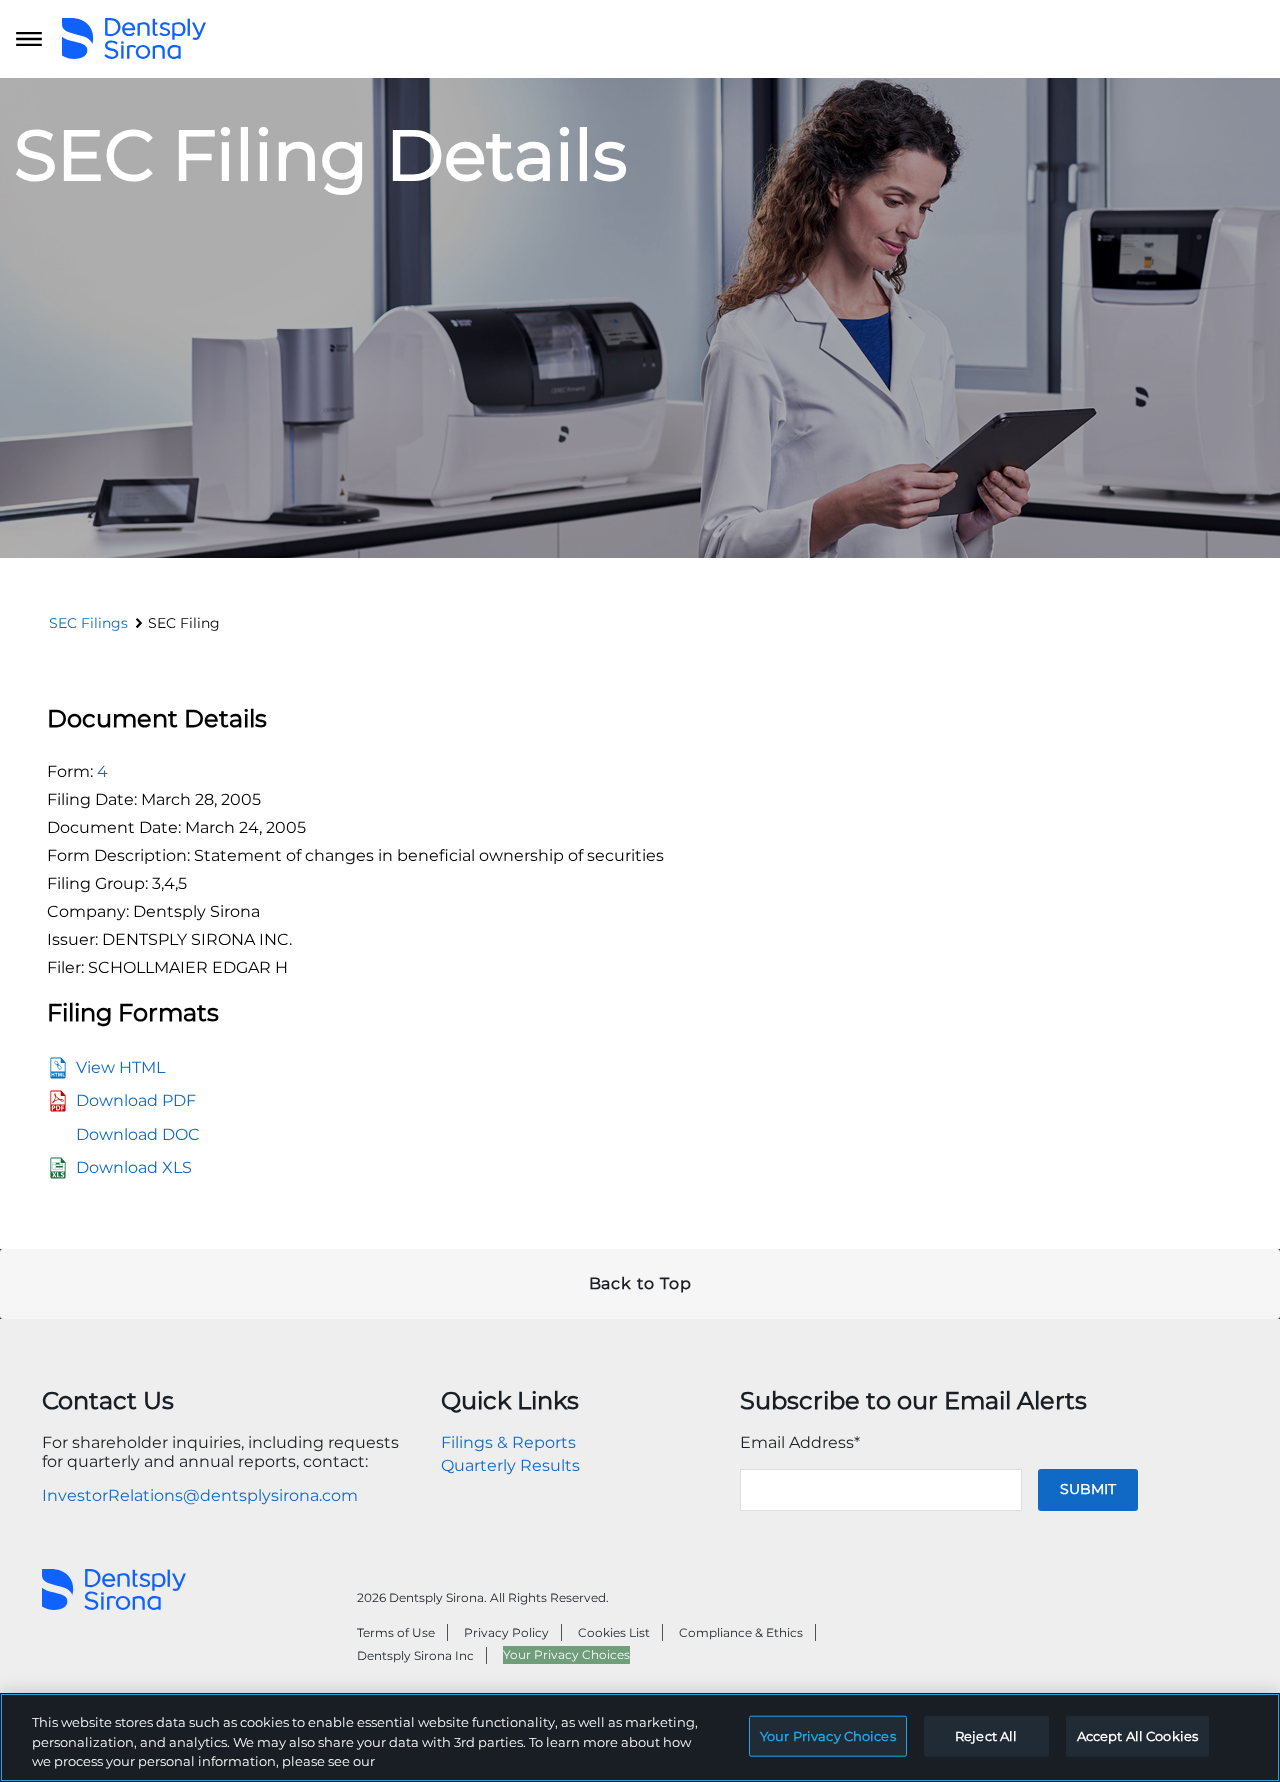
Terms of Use (396, 1632)
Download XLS (134, 1167)
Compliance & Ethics (741, 1632)
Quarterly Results (510, 1465)
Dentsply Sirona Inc (415, 1655)
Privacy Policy (506, 1632)
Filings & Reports (508, 1442)
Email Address (800, 1442)
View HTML (120, 1067)
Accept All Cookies (1137, 1735)
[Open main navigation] (29, 39)
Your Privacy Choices (566, 1654)
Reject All (986, 1735)
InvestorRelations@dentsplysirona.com (200, 1495)
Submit (1088, 1489)
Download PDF (136, 1100)
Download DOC (138, 1134)
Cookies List (614, 1632)
